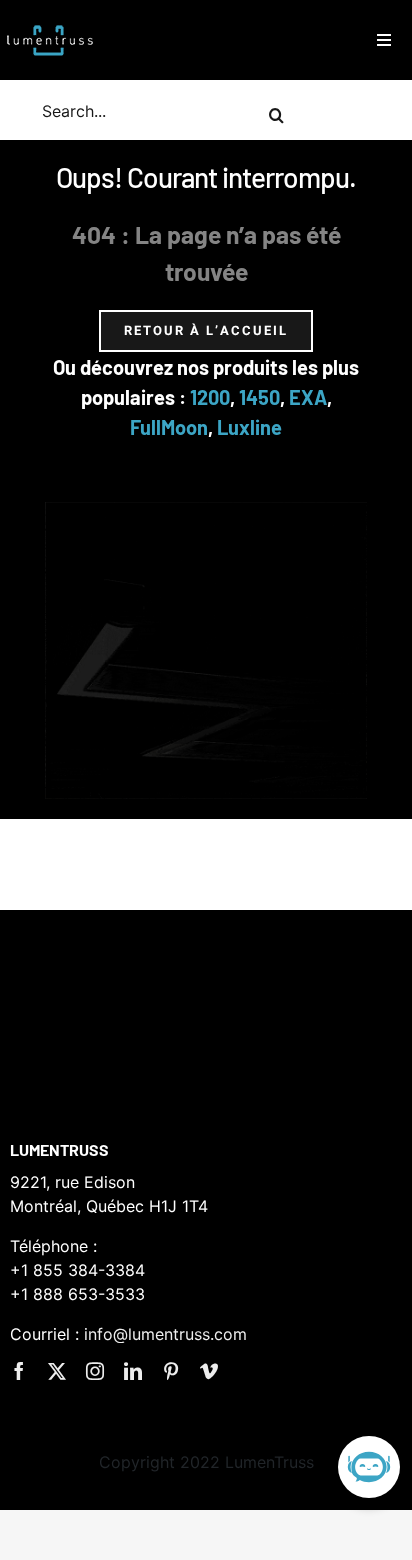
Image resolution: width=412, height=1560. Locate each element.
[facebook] (19, 1371)
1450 (259, 397)
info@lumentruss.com (165, 1334)
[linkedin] (133, 1371)
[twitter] (57, 1371)
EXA (308, 397)
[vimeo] (209, 1371)
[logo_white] (50, 23)
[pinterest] (171, 1371)
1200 (210, 397)
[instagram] (95, 1371)
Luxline (249, 427)
